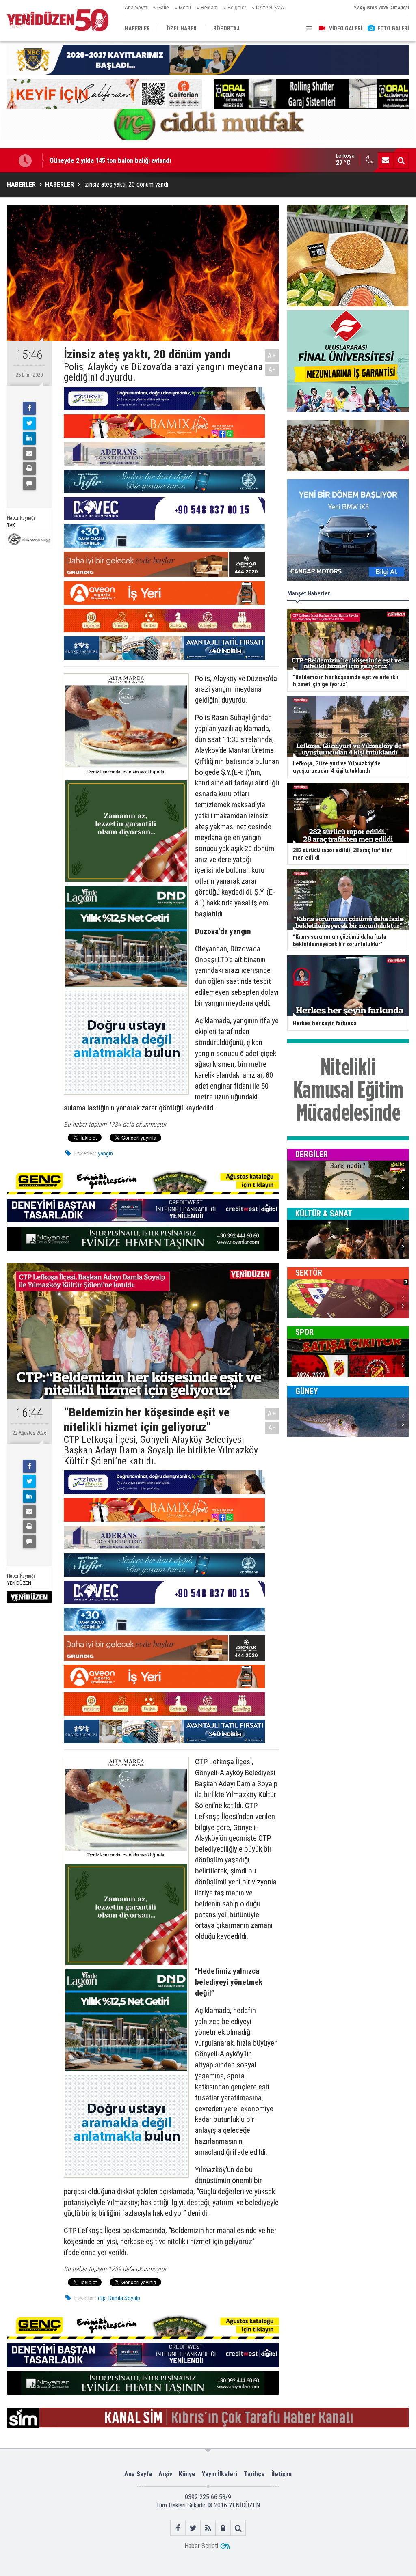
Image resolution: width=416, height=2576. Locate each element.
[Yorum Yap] (29, 483)
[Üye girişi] (223, 2528)
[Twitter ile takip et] (193, 2528)
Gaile (163, 8)
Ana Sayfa (136, 8)
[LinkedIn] (29, 438)
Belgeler (237, 8)
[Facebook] (29, 408)
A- (272, 370)
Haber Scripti (201, 2546)
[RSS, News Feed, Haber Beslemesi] (208, 2528)
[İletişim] (386, 160)
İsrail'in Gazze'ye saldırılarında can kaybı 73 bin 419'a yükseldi (136, 160)
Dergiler (312, 1154)
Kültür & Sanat (324, 1214)
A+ (272, 355)
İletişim (282, 2474)
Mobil (185, 8)
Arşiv (165, 2474)
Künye (187, 2474)
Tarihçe (254, 2474)
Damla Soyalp (124, 2298)
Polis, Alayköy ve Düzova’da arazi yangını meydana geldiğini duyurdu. (163, 372)
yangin (105, 1153)
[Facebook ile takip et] (178, 2528)
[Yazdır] (29, 468)
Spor (304, 1332)
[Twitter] (29, 423)
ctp (102, 2298)
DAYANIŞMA (270, 8)
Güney (307, 1391)
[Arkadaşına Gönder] (29, 453)
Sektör (309, 1273)
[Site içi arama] (401, 160)
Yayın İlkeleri (220, 2474)
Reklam (209, 8)
